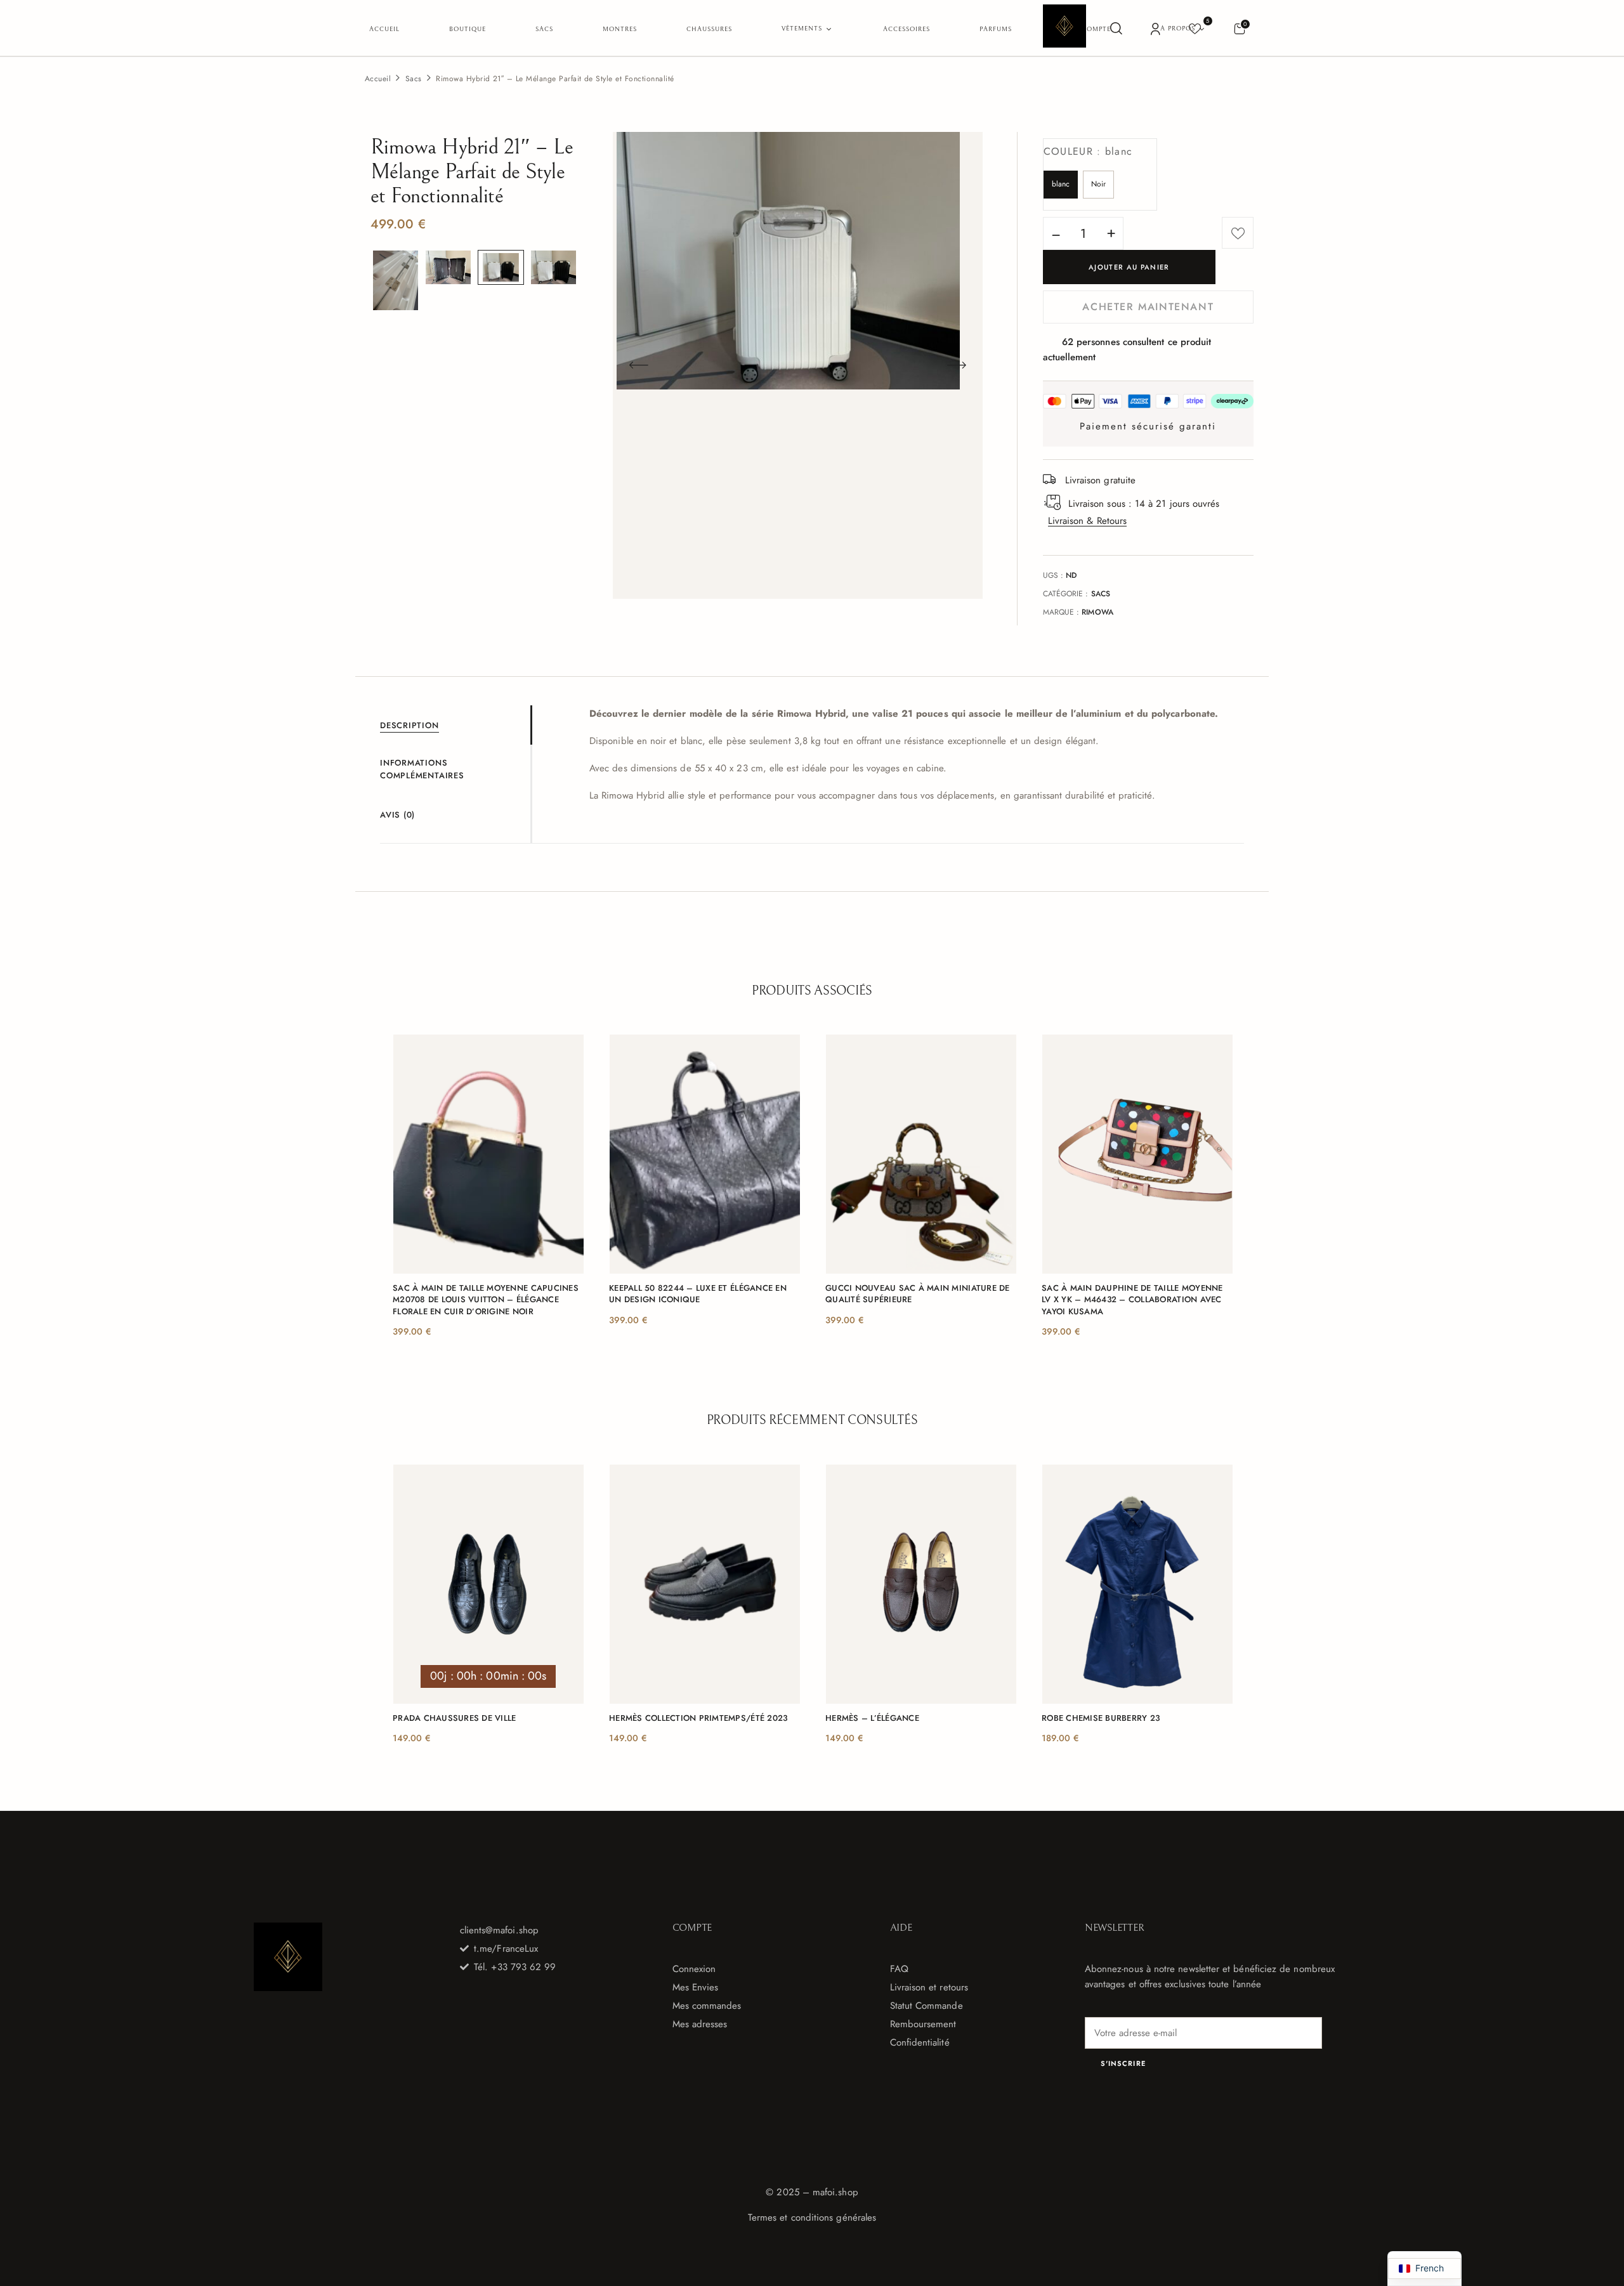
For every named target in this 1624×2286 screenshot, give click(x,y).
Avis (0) (397, 815)
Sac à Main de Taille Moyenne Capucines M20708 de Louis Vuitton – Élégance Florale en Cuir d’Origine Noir (486, 1300)
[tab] (455, 725)
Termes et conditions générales (812, 2217)
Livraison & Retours (1087, 521)
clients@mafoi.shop (499, 1930)
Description (409, 725)
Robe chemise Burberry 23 (1101, 1718)
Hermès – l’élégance (872, 1718)
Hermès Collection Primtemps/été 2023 (698, 1718)
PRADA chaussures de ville (455, 1718)
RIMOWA (1097, 612)
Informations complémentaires (422, 769)
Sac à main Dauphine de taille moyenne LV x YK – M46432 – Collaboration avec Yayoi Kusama (1132, 1300)
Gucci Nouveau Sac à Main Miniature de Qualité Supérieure (918, 1294)
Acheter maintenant (1148, 307)
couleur (1088, 151)
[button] (1239, 28)
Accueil (378, 79)
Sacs (414, 79)
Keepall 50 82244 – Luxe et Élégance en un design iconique (698, 1294)
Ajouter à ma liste (1238, 233)
